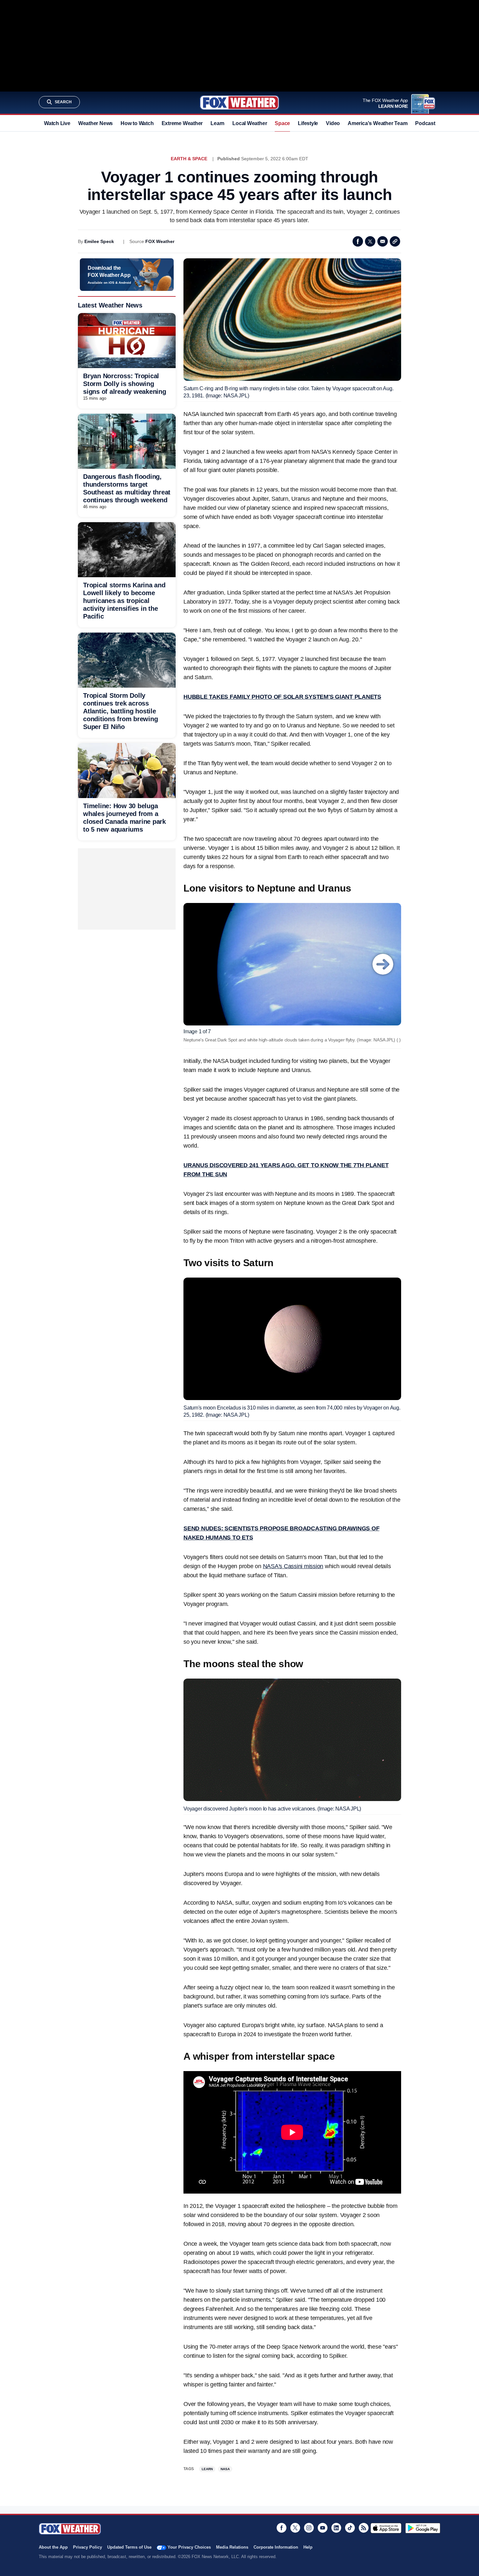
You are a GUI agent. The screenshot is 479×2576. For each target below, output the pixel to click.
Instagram (309, 2528)
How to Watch (137, 123)
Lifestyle (308, 123)
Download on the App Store (386, 2528)
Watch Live (57, 123)
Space (282, 123)
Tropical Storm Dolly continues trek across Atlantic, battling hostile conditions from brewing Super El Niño (120, 711)
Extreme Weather (182, 123)
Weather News (95, 123)
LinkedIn (336, 2528)
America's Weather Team (377, 123)
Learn (218, 123)
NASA (225, 2469)
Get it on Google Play (423, 2528)
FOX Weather (160, 241)
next (383, 964)
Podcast (425, 123)
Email (383, 241)
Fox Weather (239, 103)
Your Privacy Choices (189, 2547)
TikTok (350, 2528)
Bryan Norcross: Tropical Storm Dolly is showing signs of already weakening (125, 384)
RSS (364, 2528)
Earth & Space (189, 159)
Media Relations (232, 2547)
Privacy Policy (87, 2547)
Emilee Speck (99, 241)
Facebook (358, 241)
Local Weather (250, 123)
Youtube (323, 2528)
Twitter (370, 241)
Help (308, 2547)
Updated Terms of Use (129, 2547)
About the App (53, 2547)
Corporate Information (276, 2547)
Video (333, 123)
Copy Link (395, 241)
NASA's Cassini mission (293, 1566)
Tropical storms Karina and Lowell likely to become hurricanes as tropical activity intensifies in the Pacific (124, 601)
